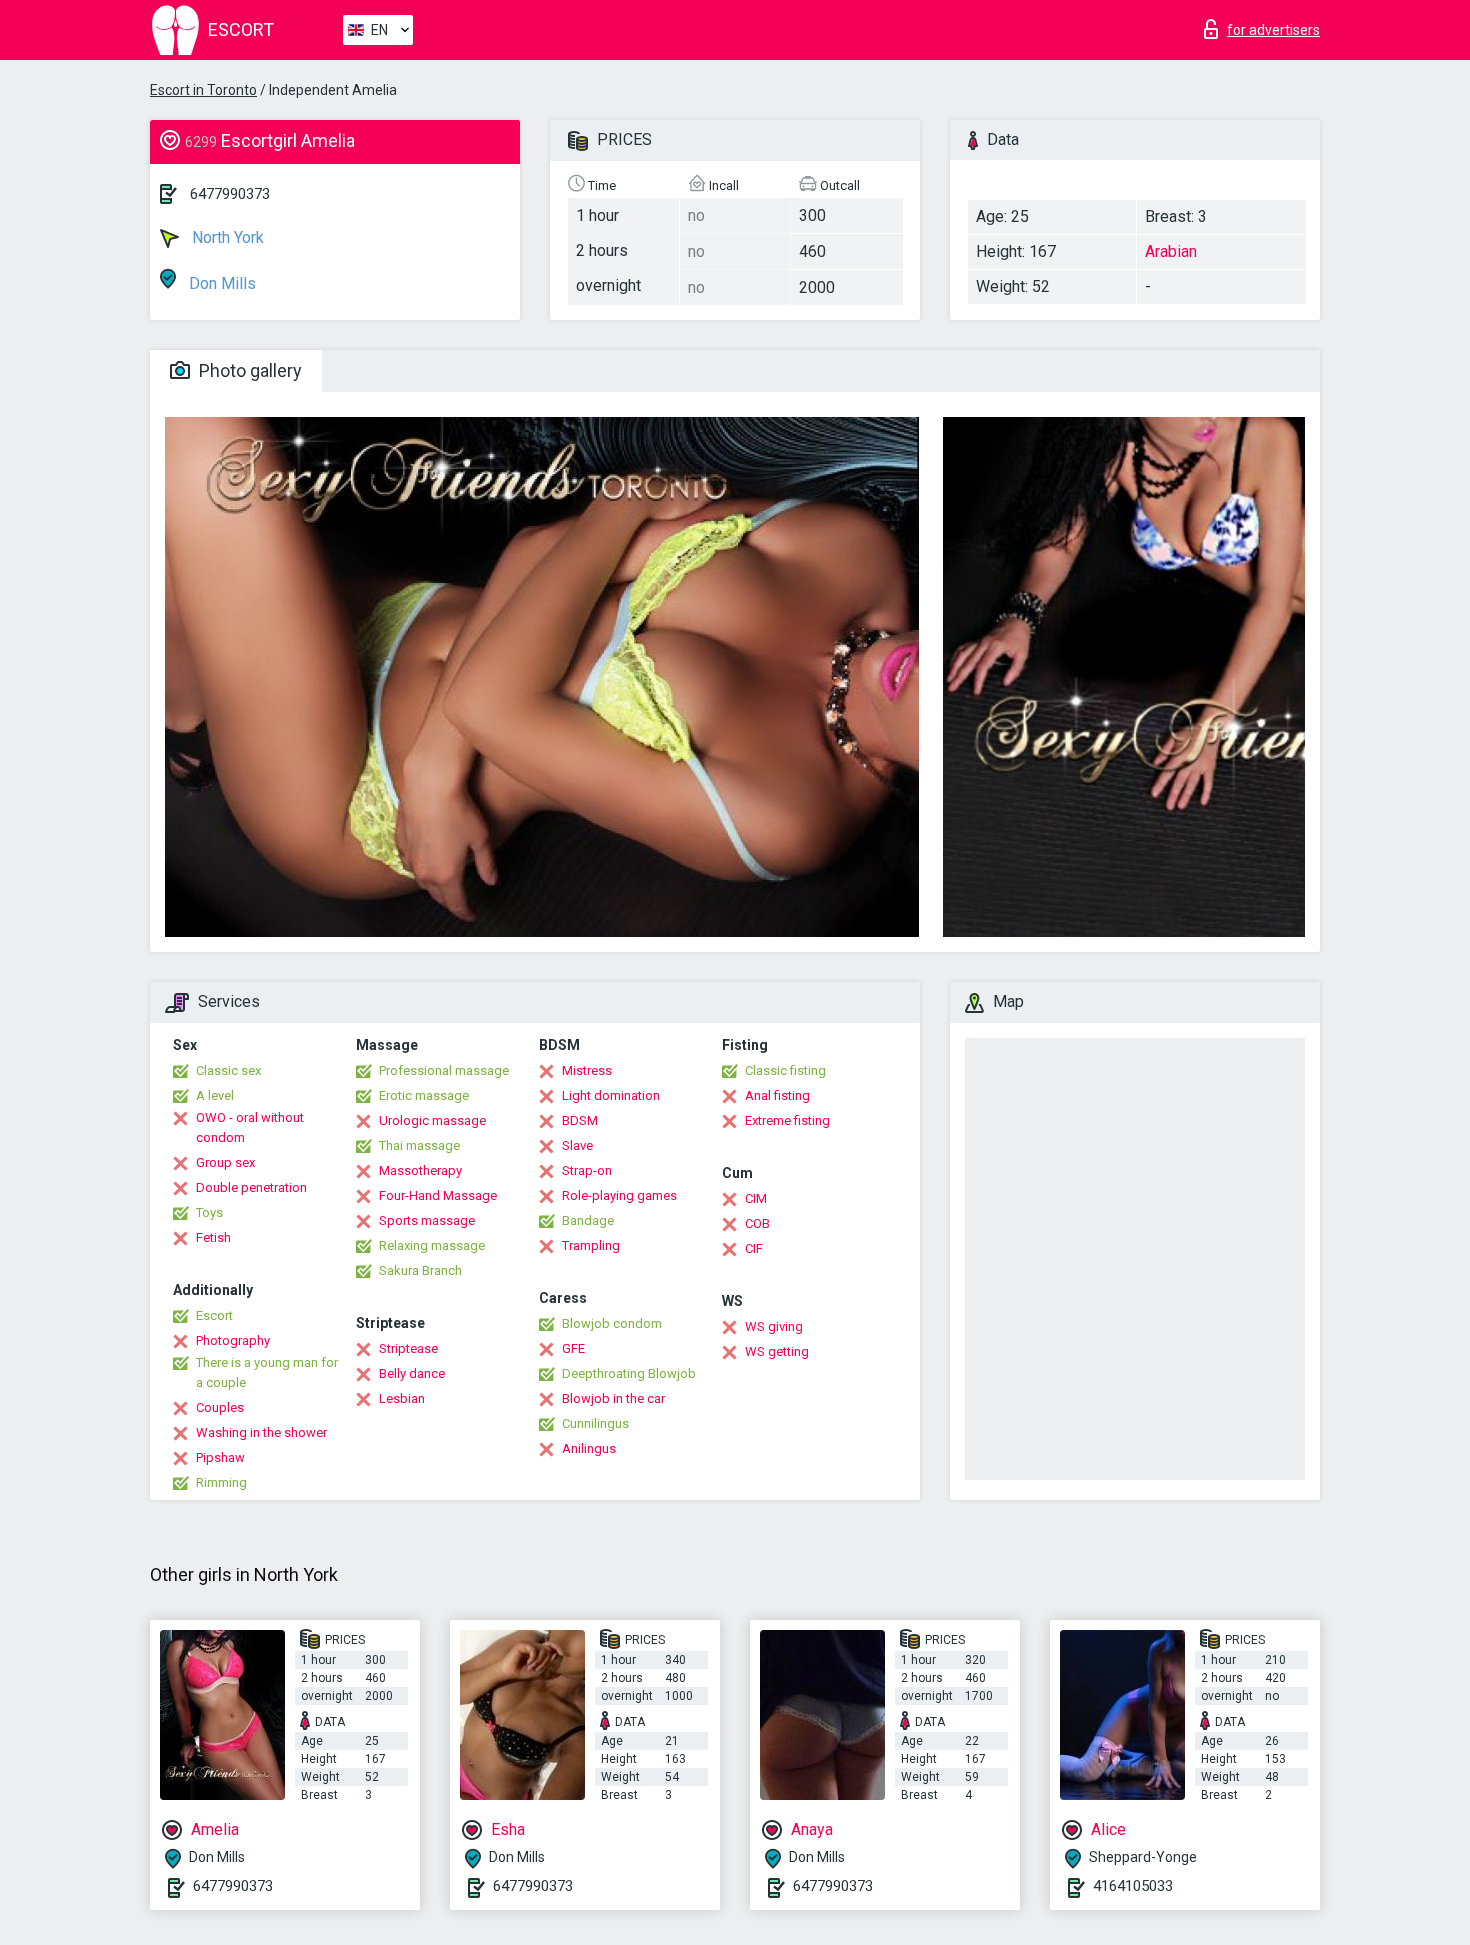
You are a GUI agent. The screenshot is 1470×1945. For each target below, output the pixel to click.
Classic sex (228, 1070)
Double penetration (251, 1187)
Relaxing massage (432, 1245)
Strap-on (587, 1170)
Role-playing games (619, 1195)
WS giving (774, 1326)
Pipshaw (220, 1457)
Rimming (221, 1482)
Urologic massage (432, 1120)
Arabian (1171, 251)
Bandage (588, 1220)
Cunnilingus (595, 1423)
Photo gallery (248, 370)
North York (226, 237)
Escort (214, 1315)
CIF (754, 1248)
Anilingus (589, 1448)
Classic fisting (785, 1070)
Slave (577, 1145)
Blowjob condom (612, 1323)
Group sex (225, 1162)
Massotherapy (420, 1170)
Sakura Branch (420, 1270)
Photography (233, 1340)
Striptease (408, 1348)
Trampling (591, 1245)
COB (757, 1223)
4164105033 (1133, 1886)
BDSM (580, 1120)
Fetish (213, 1237)
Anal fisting (777, 1095)
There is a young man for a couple (267, 1372)
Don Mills (220, 283)
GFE (573, 1348)
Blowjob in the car (613, 1398)
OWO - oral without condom (250, 1127)
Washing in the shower (261, 1432)
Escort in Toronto (203, 90)
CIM (756, 1198)
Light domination (611, 1095)
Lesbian (402, 1398)
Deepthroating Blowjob (629, 1373)
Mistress (587, 1070)
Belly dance (412, 1373)
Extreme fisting (787, 1120)
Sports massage (427, 1220)
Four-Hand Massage (438, 1195)
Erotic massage (424, 1095)
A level (215, 1095)
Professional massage (444, 1070)
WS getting (777, 1351)
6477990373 (230, 194)
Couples (220, 1407)
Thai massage (419, 1145)
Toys (209, 1212)
